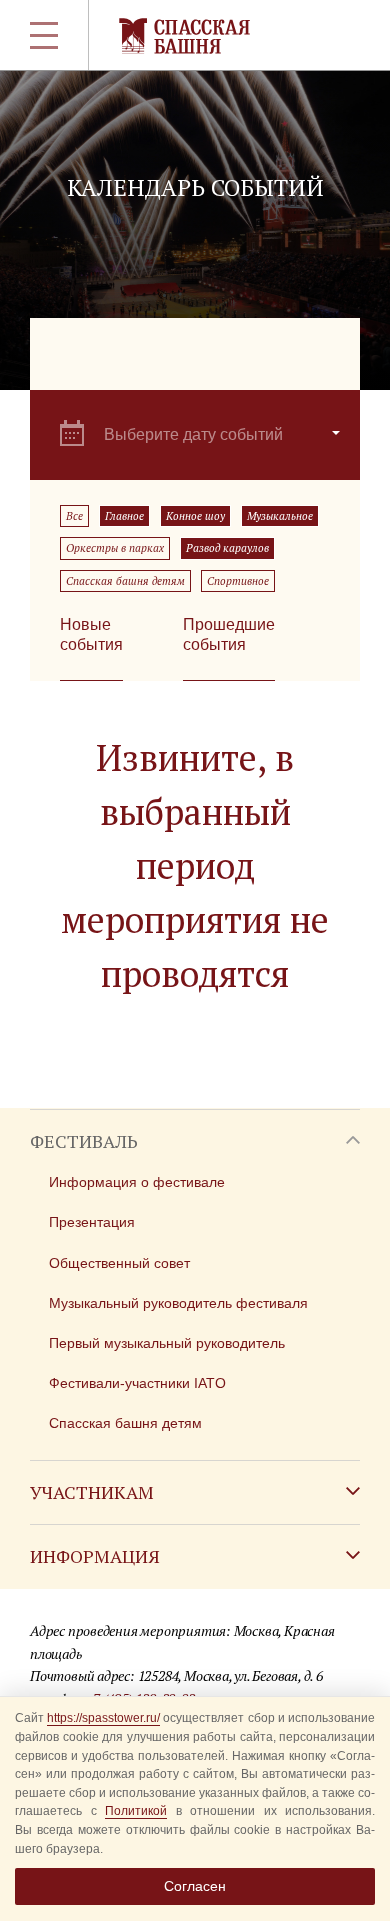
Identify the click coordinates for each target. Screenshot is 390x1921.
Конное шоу (195, 516)
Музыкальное (280, 516)
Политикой (136, 1811)
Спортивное (238, 581)
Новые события (91, 634)
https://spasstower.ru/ (103, 1718)
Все (74, 516)
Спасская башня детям (125, 581)
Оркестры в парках (115, 548)
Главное (124, 516)
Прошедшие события (229, 634)
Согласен (195, 1886)
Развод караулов (227, 548)
